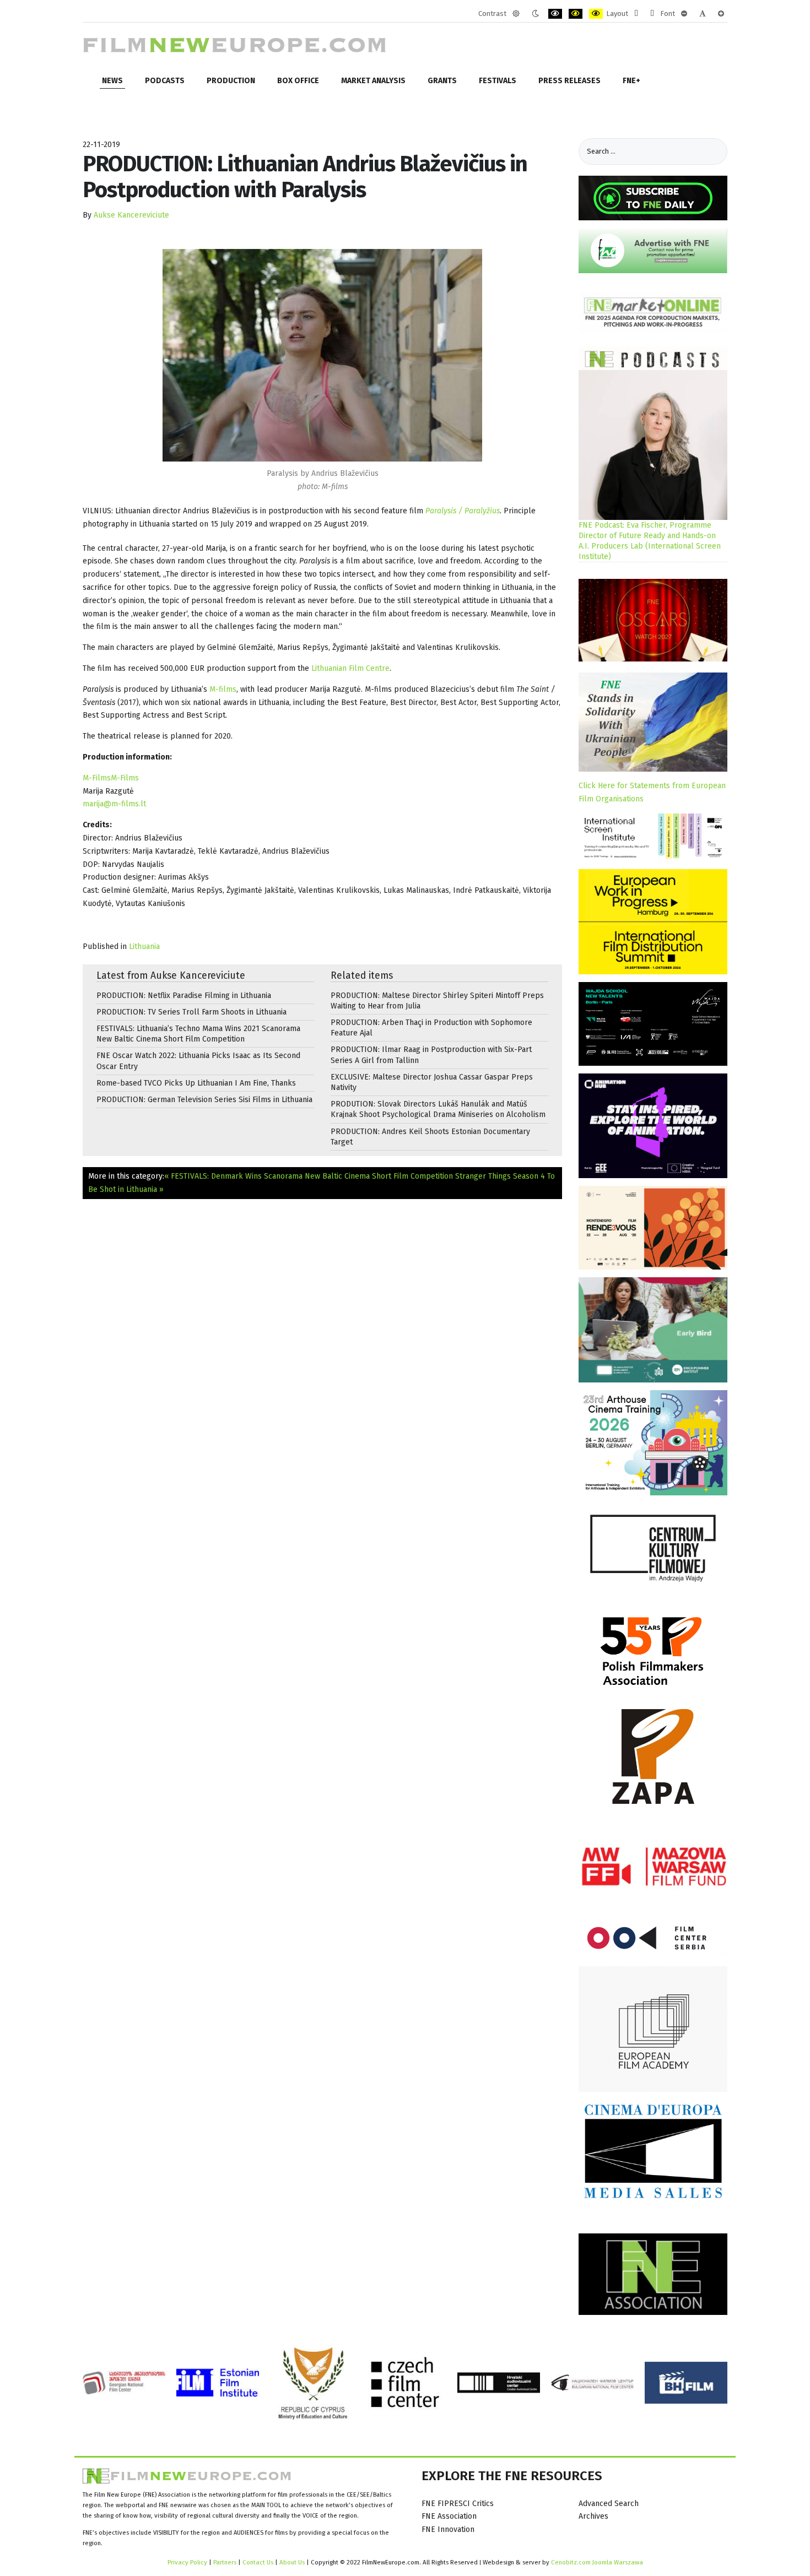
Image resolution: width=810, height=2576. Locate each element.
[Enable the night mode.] (535, 14)
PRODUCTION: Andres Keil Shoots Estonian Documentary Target (430, 1137)
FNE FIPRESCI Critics (458, 2504)
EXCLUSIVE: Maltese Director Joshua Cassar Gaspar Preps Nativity (432, 1082)
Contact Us (259, 2562)
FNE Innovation (448, 2529)
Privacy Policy (187, 2562)
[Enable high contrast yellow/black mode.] (596, 14)
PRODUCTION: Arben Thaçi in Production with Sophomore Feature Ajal (431, 1028)
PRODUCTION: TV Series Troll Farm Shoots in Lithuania (191, 1012)
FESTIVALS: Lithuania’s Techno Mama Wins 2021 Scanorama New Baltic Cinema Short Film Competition (198, 1034)
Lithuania (144, 947)
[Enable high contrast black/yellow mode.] (576, 14)
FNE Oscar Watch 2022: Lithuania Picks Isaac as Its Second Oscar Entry (198, 1061)
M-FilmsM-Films (111, 778)
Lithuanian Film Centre (350, 668)
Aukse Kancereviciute (131, 215)
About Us (292, 2562)
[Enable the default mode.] (516, 14)
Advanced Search (609, 2504)
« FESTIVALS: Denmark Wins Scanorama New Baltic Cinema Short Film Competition (309, 1176)
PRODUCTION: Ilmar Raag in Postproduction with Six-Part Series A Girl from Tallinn (431, 1055)
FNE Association (449, 2516)
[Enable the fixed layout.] (636, 14)
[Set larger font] (721, 14)
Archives (593, 2516)
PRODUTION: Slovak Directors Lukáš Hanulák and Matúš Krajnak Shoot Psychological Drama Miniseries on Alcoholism (438, 1109)
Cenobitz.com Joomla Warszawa (597, 2562)
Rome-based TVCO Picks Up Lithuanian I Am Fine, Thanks (196, 1083)
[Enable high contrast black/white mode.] (555, 14)
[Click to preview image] (322, 355)
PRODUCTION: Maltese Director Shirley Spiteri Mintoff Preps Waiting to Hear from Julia (437, 1001)
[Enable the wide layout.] (652, 14)
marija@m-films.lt (114, 804)
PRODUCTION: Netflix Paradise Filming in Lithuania (184, 996)
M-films (223, 689)
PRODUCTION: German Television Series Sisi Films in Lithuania (204, 1100)
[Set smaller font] (684, 14)
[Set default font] (703, 14)
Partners (225, 2562)
